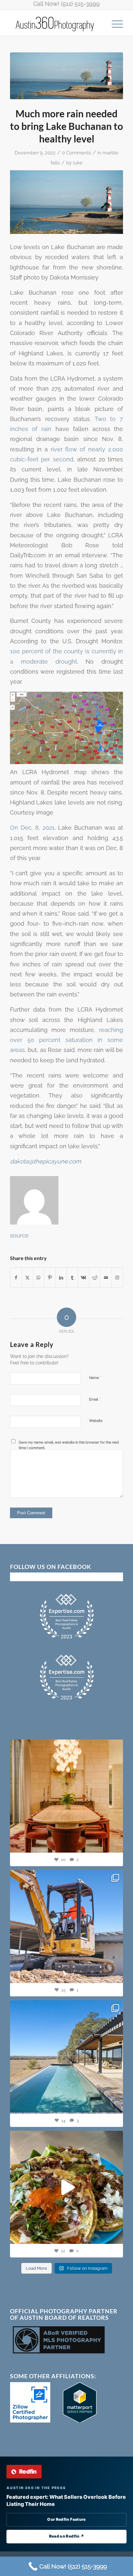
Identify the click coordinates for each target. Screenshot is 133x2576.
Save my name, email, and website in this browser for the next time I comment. (69, 1445)
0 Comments (77, 153)
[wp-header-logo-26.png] (66, 76)
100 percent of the (37, 651)
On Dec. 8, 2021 (32, 828)
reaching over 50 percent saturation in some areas (66, 1040)
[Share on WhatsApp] (39, 1278)
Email (95, 1399)
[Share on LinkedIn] (61, 1278)
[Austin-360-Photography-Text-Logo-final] (55, 23)
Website (96, 1421)
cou (69, 651)
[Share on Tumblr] (72, 1278)
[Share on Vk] (84, 1278)
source (19, 1235)
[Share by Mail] (106, 1278)
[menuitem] (114, 23)
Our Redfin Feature (66, 2519)
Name (95, 1377)
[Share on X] (27, 1278)
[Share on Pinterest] (50, 1278)
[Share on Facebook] (16, 1278)
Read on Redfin (67, 2536)
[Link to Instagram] (117, 1278)
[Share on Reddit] (95, 1278)
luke (78, 163)
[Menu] (114, 23)
